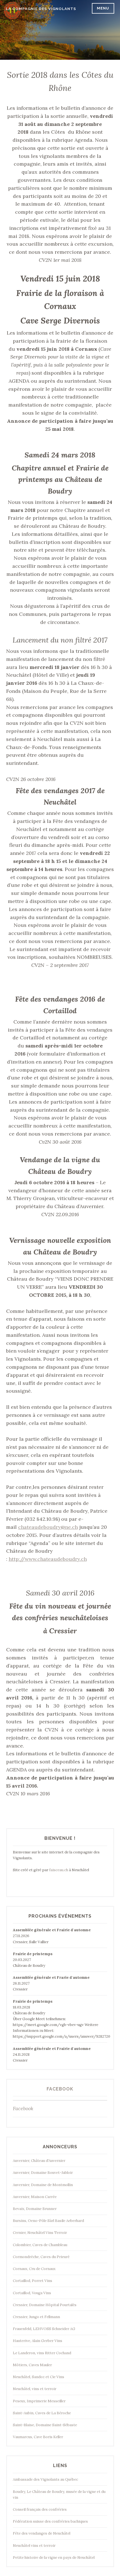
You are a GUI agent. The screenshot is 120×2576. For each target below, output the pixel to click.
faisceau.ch (59, 1870)
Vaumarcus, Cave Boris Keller (38, 2437)
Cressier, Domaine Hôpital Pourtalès (45, 2305)
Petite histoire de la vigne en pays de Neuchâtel (54, 2558)
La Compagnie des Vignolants (41, 9)
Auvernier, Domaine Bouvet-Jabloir (43, 2173)
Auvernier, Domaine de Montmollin (43, 2185)
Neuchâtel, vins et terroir (35, 2389)
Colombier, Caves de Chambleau (40, 2245)
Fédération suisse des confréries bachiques (50, 2521)
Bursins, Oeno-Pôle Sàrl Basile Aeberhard (48, 2221)
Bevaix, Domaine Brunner (35, 2209)
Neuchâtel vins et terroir (34, 2546)
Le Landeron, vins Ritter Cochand (42, 2353)
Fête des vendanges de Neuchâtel (42, 2533)
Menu (103, 8)
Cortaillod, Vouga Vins (32, 2293)
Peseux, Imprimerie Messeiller (39, 2401)
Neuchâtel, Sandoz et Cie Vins (39, 2377)
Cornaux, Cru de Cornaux (34, 2269)
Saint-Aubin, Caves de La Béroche (42, 2413)
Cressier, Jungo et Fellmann (36, 2317)
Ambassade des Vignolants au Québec (45, 2479)
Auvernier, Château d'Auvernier (39, 2161)
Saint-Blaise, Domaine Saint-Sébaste (45, 2425)
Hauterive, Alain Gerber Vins (38, 2341)
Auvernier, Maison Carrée (35, 2197)
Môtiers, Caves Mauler (32, 2365)
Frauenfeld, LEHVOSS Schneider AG (44, 2329)
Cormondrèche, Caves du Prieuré (41, 2257)
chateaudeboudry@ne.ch (48, 1527)
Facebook (60, 2089)
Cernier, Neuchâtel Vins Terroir (40, 2233)
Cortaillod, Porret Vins (33, 2281)
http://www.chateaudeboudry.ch (48, 1559)
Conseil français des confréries (40, 2509)
